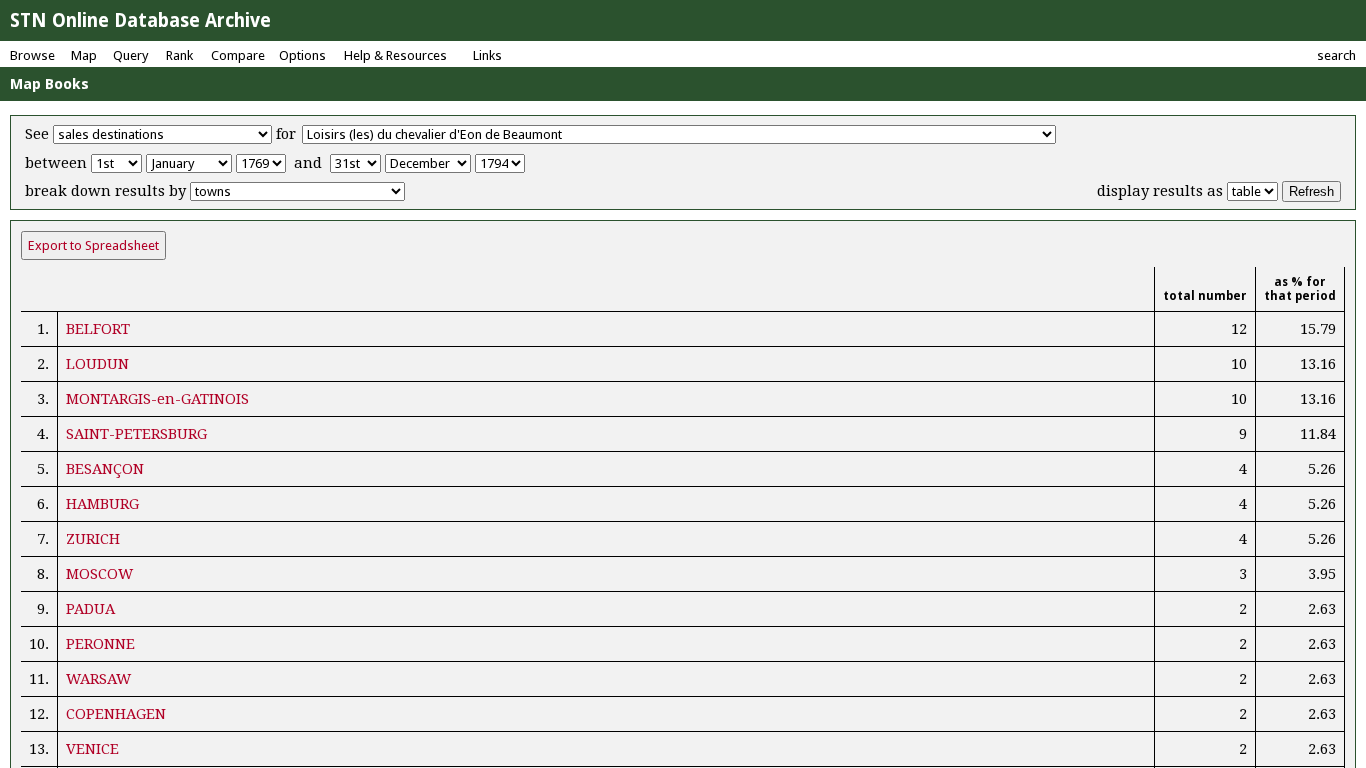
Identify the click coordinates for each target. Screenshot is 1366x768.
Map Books (49, 84)
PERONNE (100, 644)
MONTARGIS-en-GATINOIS (157, 399)
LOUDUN (97, 364)
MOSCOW (99, 574)
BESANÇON (105, 469)
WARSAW (98, 679)
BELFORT (98, 329)
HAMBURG (102, 504)
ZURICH (93, 539)
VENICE (92, 749)
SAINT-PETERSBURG (136, 434)
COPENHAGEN (116, 714)
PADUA (90, 609)
